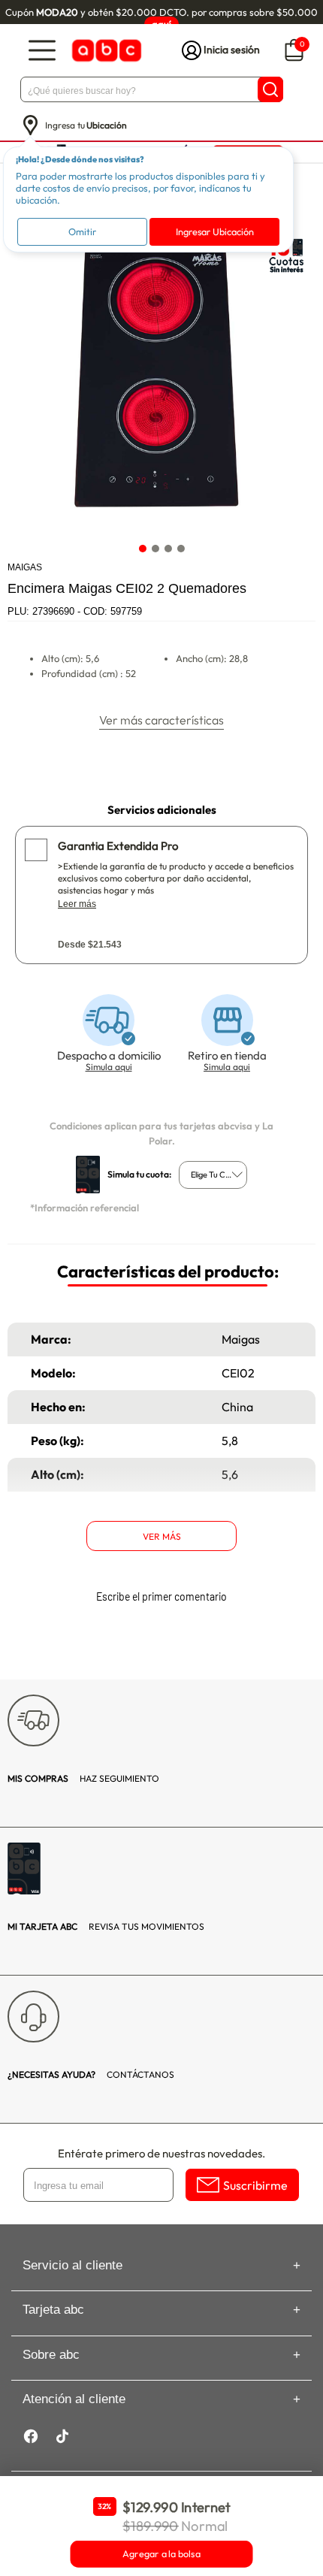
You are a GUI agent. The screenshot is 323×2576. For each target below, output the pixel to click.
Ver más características (161, 720)
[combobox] (213, 1175)
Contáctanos (91, 2074)
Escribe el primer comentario (161, 1596)
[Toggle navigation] (42, 51)
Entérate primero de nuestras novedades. (161, 2153)
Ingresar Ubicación (215, 231)
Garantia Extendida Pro (118, 846)
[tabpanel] (161, 381)
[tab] (142, 549)
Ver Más (162, 1536)
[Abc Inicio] (105, 51)
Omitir (82, 231)
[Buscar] (270, 89)
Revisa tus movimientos (106, 1926)
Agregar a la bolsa (161, 2554)
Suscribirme (255, 2185)
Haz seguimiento (83, 1778)
